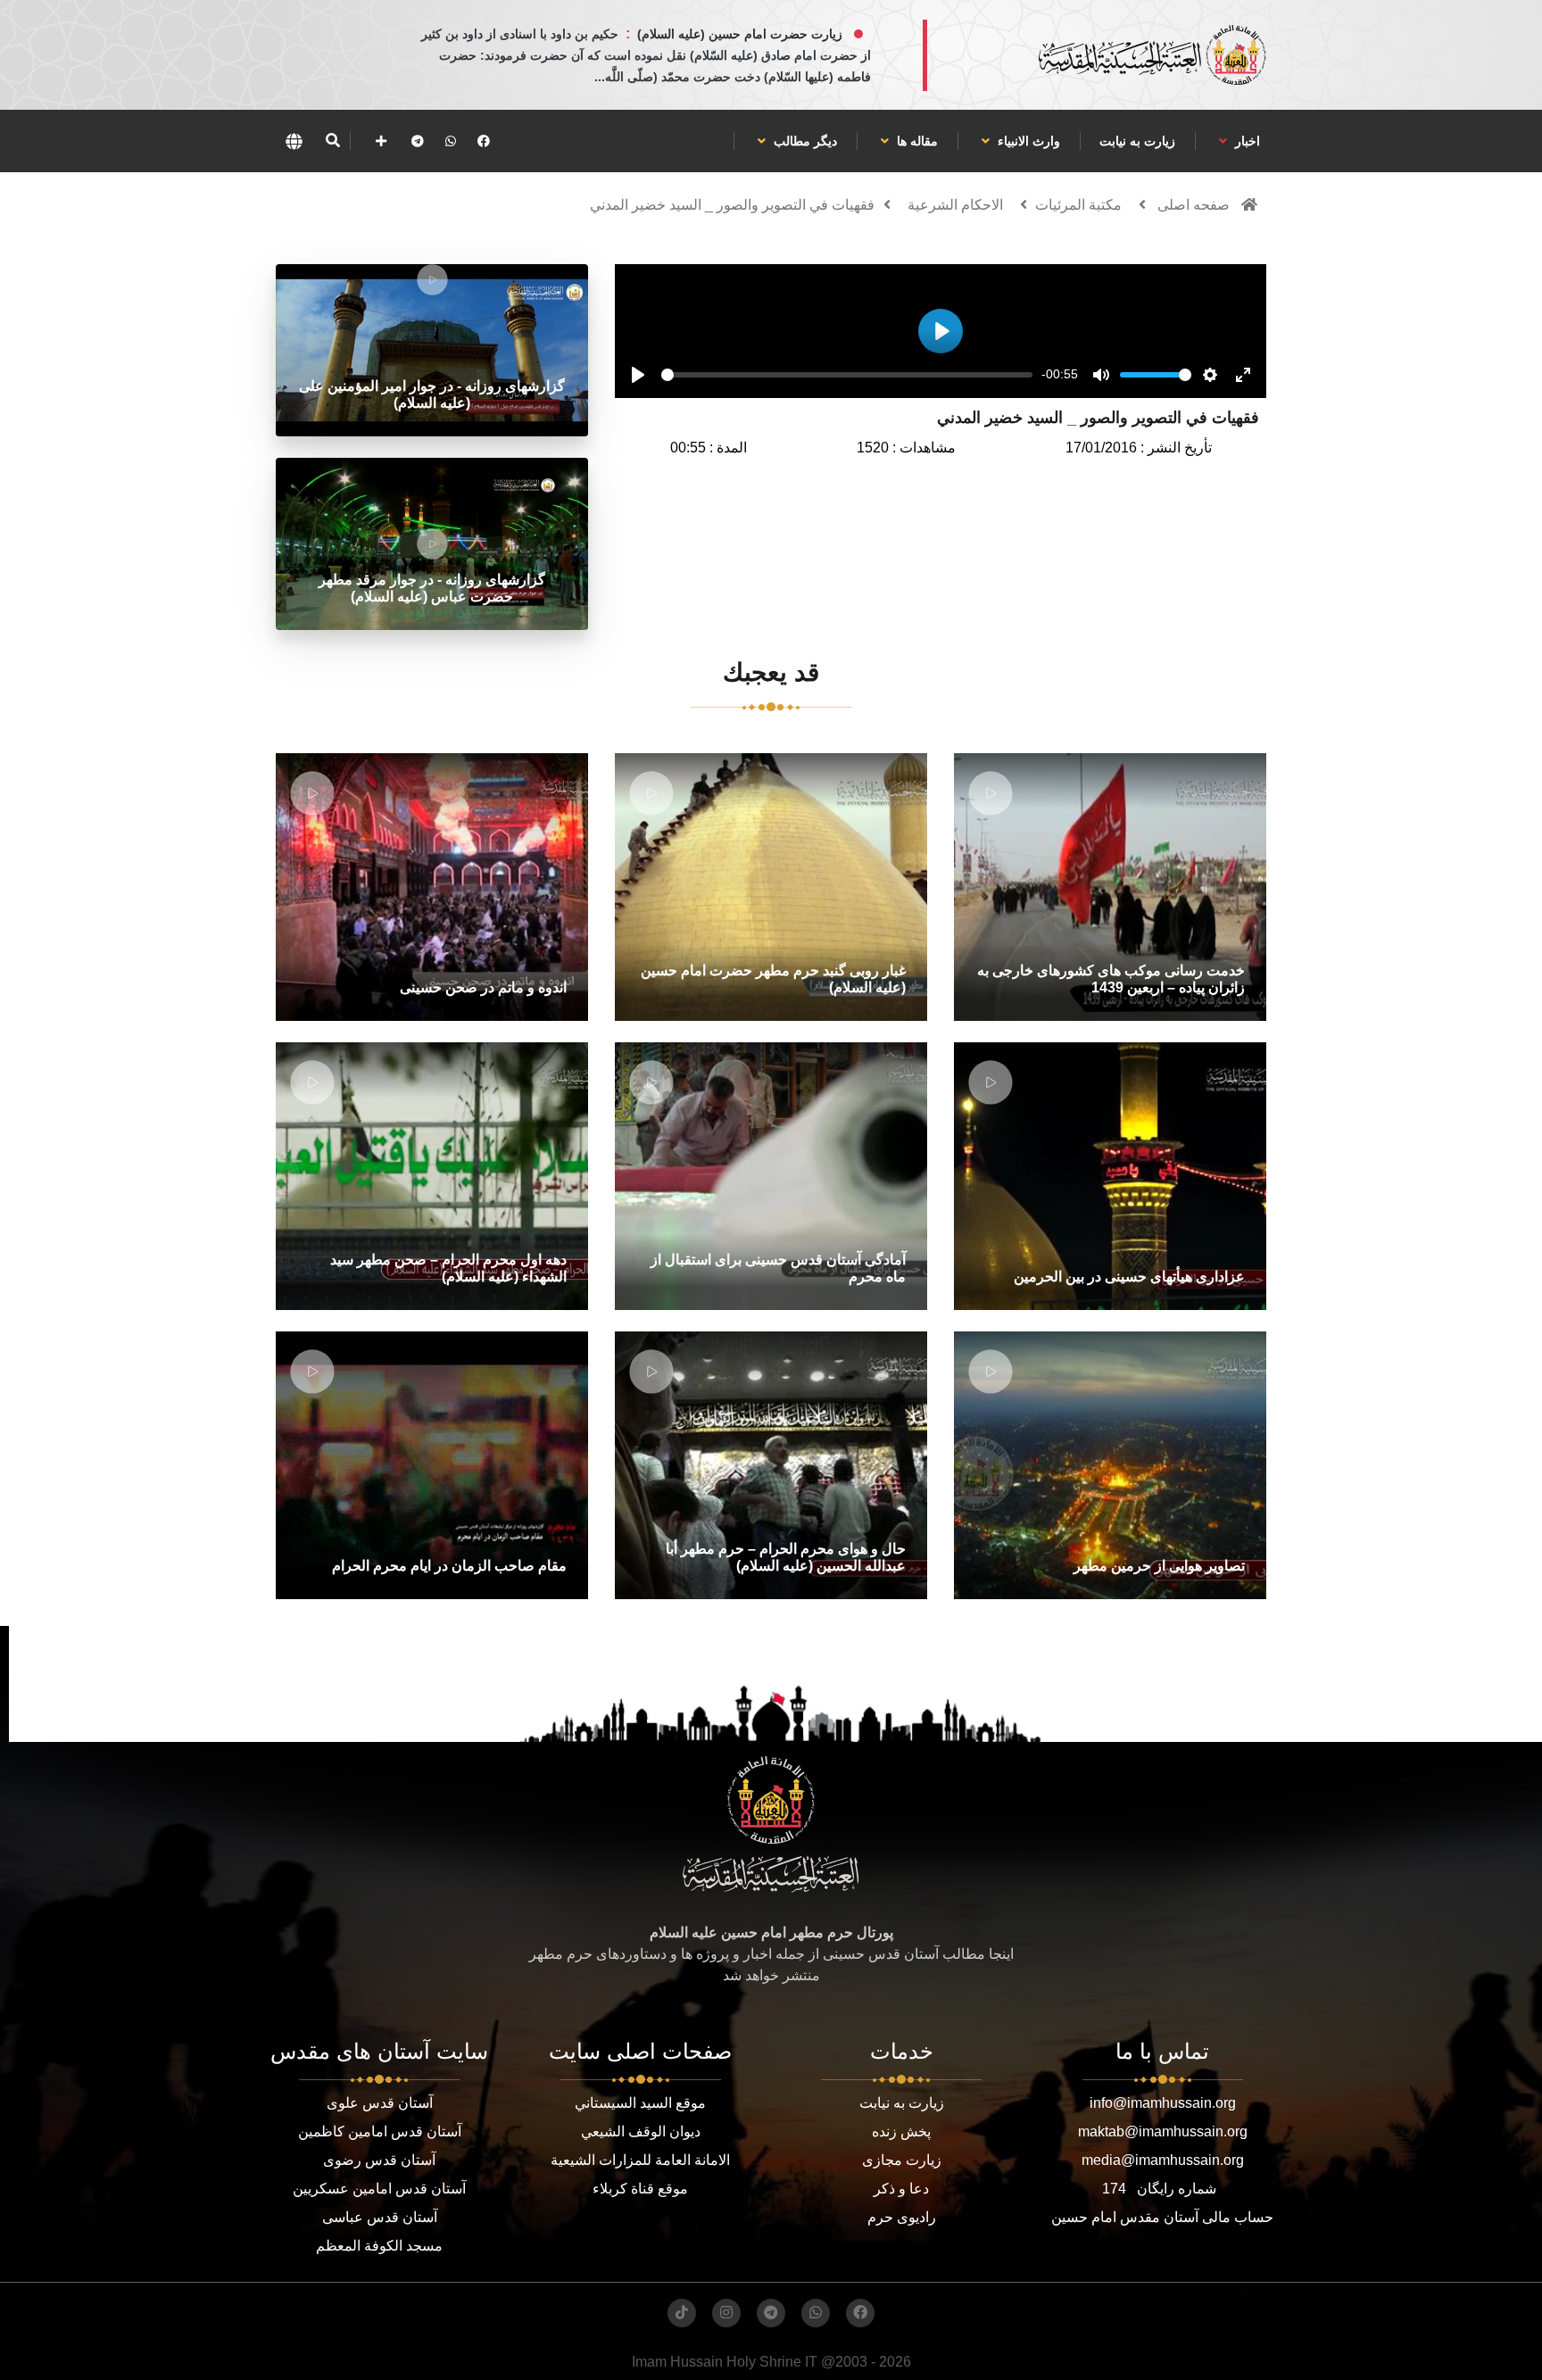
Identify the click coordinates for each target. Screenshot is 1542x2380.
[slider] (847, 375)
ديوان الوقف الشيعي (641, 2131)
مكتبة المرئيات (1078, 205)
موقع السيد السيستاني (640, 2103)
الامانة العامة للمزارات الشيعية (640, 2160)
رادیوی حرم (902, 2217)
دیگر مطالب (804, 141)
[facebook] (484, 141)
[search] (332, 141)
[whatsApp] (451, 141)
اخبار (1246, 141)
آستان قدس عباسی (380, 2217)
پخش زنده (901, 2131)
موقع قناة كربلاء (640, 2189)
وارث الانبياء (1027, 141)
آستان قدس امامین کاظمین (380, 2131)
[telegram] (418, 141)
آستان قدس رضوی (379, 2160)
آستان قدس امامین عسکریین (379, 2189)
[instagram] (726, 2313)
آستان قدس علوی (380, 2103)
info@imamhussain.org (1163, 2103)
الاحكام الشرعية (955, 205)
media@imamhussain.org (1163, 2160)
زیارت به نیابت (1137, 141)
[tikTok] (682, 2313)
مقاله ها (916, 141)
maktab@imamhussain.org (1163, 2131)
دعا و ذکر (901, 2189)
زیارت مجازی (902, 2160)
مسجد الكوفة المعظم (379, 2246)
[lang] (294, 141)
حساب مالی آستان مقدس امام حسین (1162, 2217)
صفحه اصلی (1194, 205)
